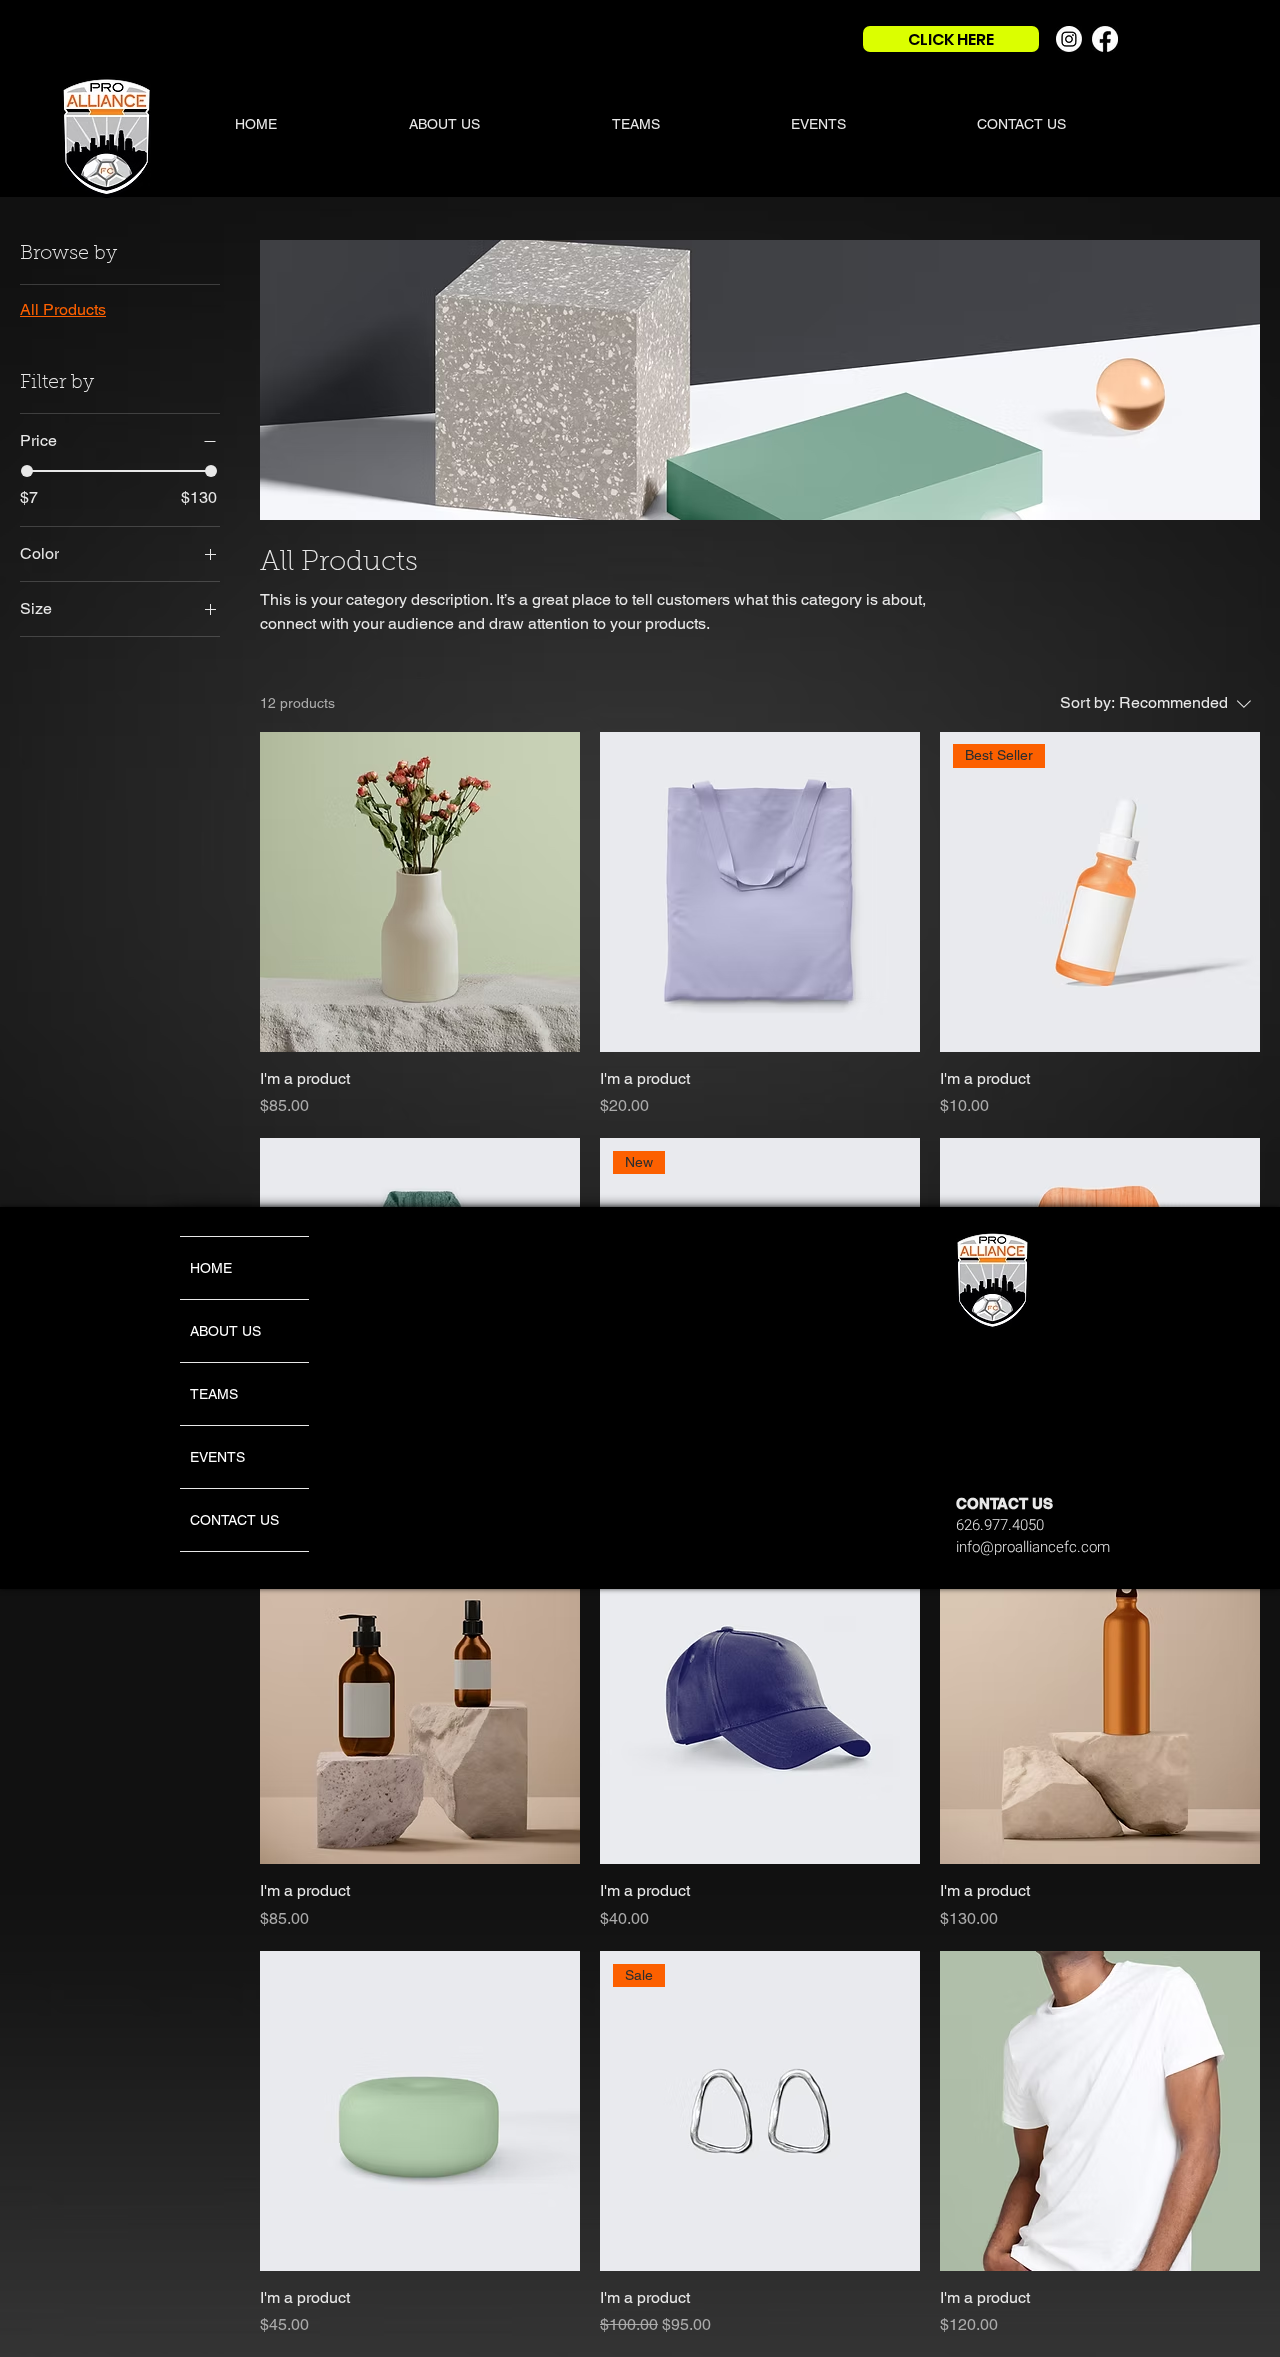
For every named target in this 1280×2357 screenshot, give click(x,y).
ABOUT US (225, 1331)
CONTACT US (234, 1520)
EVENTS (217, 1457)
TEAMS (214, 1394)
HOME (211, 1268)
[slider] (27, 471)
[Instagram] (1069, 39)
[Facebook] (1105, 39)
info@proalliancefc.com (1033, 1547)
